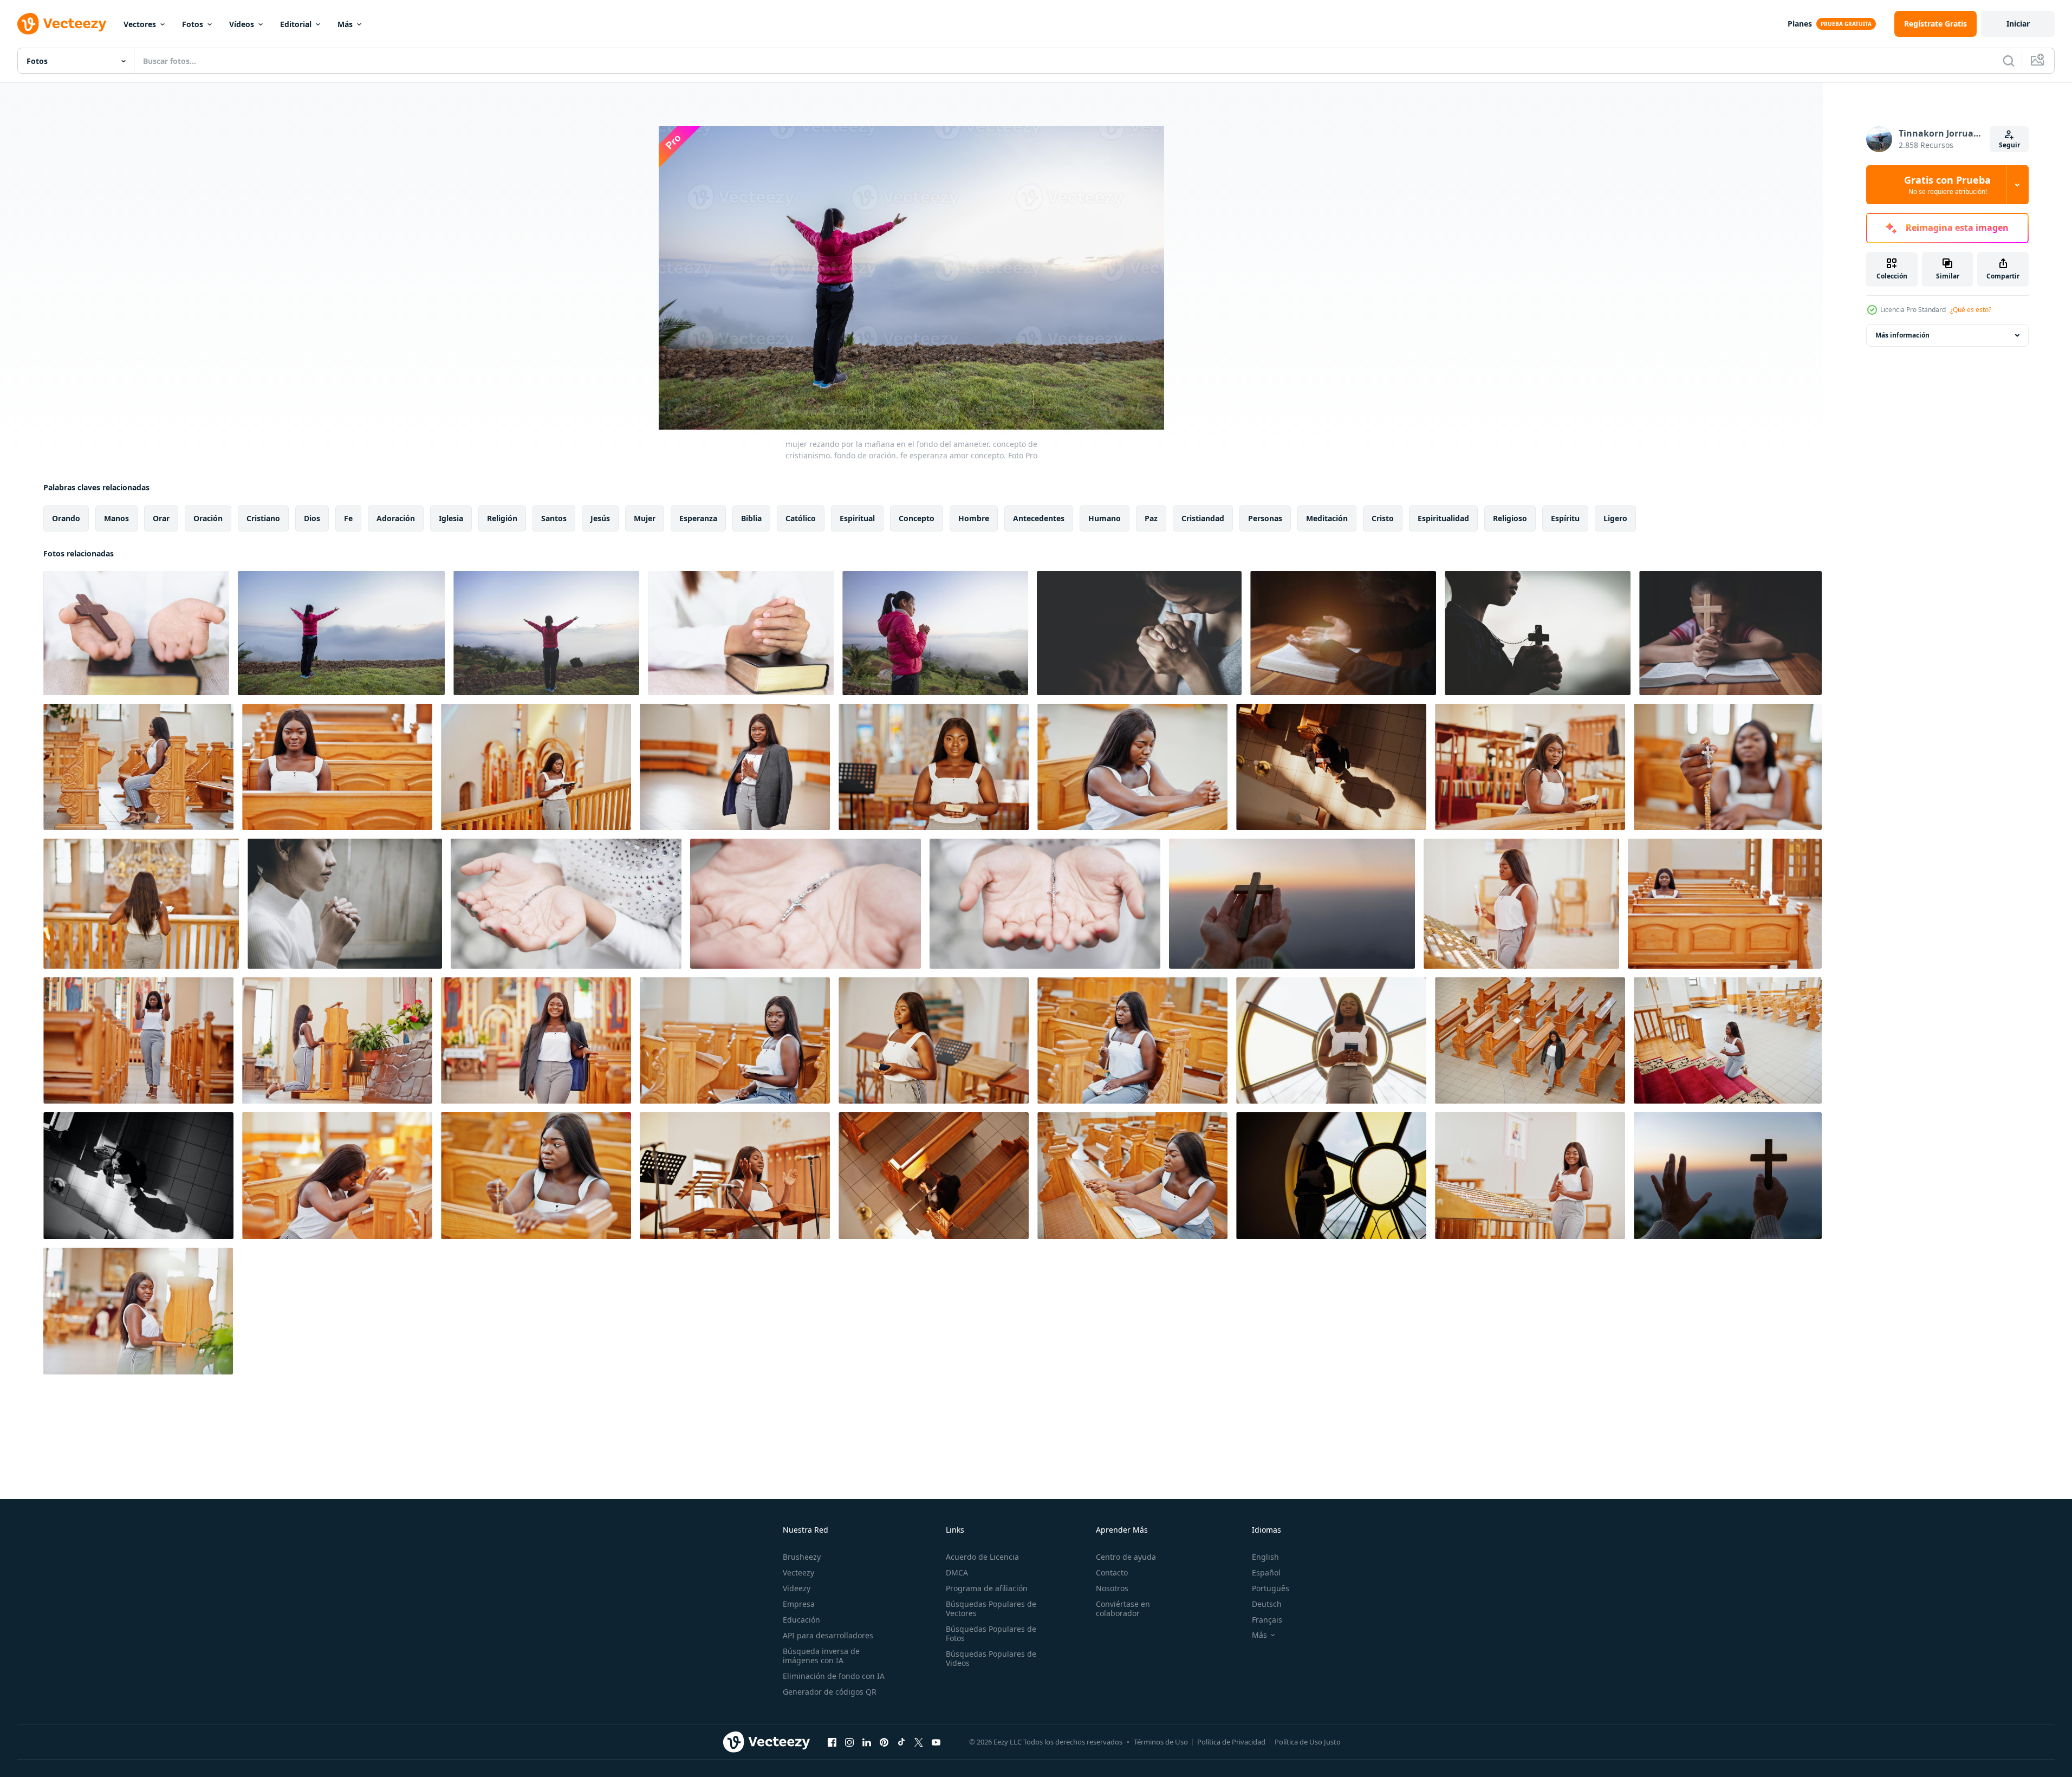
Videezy (797, 1588)
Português (1271, 1588)
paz (1151, 518)
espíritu (1565, 518)
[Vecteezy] (62, 24)
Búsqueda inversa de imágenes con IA (821, 1656)
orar (161, 518)
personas (1265, 518)
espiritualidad (1443, 518)
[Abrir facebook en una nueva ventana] (832, 1742)
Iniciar (2018, 24)
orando (66, 518)
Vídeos (242, 24)
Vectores (140, 24)
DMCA (957, 1572)
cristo (1383, 518)
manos (116, 518)
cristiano (263, 518)
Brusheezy (802, 1557)
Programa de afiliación (987, 1588)
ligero (1615, 518)
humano (1105, 518)
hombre (974, 518)
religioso (1510, 518)
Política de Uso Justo (1308, 1742)
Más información (1902, 335)
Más (345, 24)
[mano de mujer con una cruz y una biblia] (566, 904)
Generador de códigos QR (830, 1692)
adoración (396, 518)
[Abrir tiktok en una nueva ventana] (901, 1742)
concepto (917, 518)
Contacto (1112, 1572)
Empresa (799, 1604)
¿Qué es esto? (1971, 310)
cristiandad (1203, 518)
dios (312, 518)
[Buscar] (2009, 61)
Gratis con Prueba (1947, 185)
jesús (600, 518)
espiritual (857, 518)
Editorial (296, 24)
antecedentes (1039, 518)
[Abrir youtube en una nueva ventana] (936, 1742)
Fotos (193, 24)
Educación (801, 1620)
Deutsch (1267, 1604)
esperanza (698, 518)
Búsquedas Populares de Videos (991, 1658)
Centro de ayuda (1126, 1557)
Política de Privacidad (1231, 1742)
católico (801, 518)
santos (554, 518)
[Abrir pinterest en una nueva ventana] (884, 1742)
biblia (751, 518)
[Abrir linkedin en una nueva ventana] (867, 1742)
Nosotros (1112, 1588)
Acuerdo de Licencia (982, 1557)
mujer (645, 518)
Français (1267, 1620)
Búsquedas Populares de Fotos (991, 1633)
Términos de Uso (1161, 1742)
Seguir (2009, 145)
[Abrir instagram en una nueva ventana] (849, 1742)
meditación (1327, 518)
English (1265, 1557)
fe (348, 518)
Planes (1800, 24)
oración (208, 518)
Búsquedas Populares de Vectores (991, 1609)
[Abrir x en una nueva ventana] (919, 1742)
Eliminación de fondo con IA (834, 1676)
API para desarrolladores (828, 1635)
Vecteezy (798, 1572)
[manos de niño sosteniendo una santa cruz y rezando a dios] (1730, 633)
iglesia (451, 518)
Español (1266, 1572)
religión (502, 518)
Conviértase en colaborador (1123, 1609)
